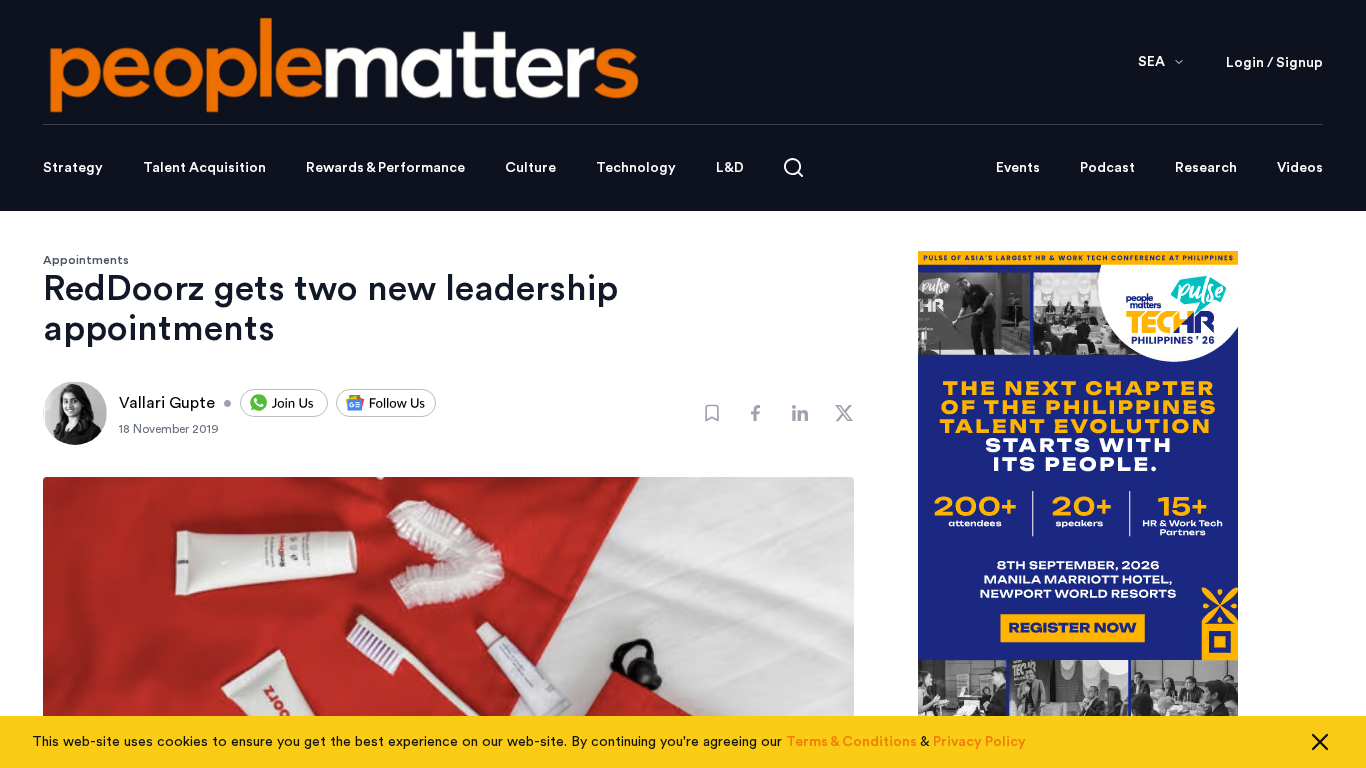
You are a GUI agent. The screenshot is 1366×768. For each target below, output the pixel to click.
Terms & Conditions (851, 742)
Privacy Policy (979, 742)
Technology (636, 168)
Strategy (73, 168)
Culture (530, 168)
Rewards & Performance (385, 168)
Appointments (86, 260)
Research (1206, 168)
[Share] (756, 413)
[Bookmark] (712, 413)
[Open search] (793, 167)
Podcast (1107, 168)
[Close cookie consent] (1320, 742)
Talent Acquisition (204, 168)
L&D (730, 168)
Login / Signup (1274, 63)
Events (1018, 168)
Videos (1300, 168)
